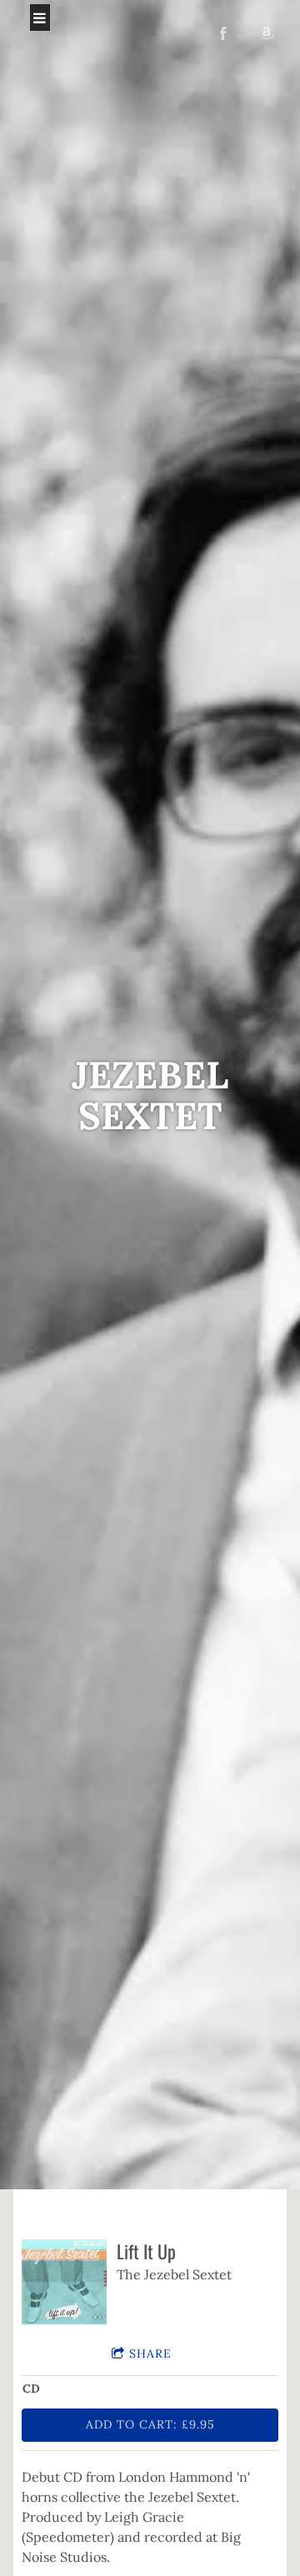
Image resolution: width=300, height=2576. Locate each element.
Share (150, 2353)
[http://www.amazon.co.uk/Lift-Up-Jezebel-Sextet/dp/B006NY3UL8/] (267, 33)
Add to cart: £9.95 (150, 2424)
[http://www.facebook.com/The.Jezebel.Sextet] (223, 33)
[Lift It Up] (64, 2282)
